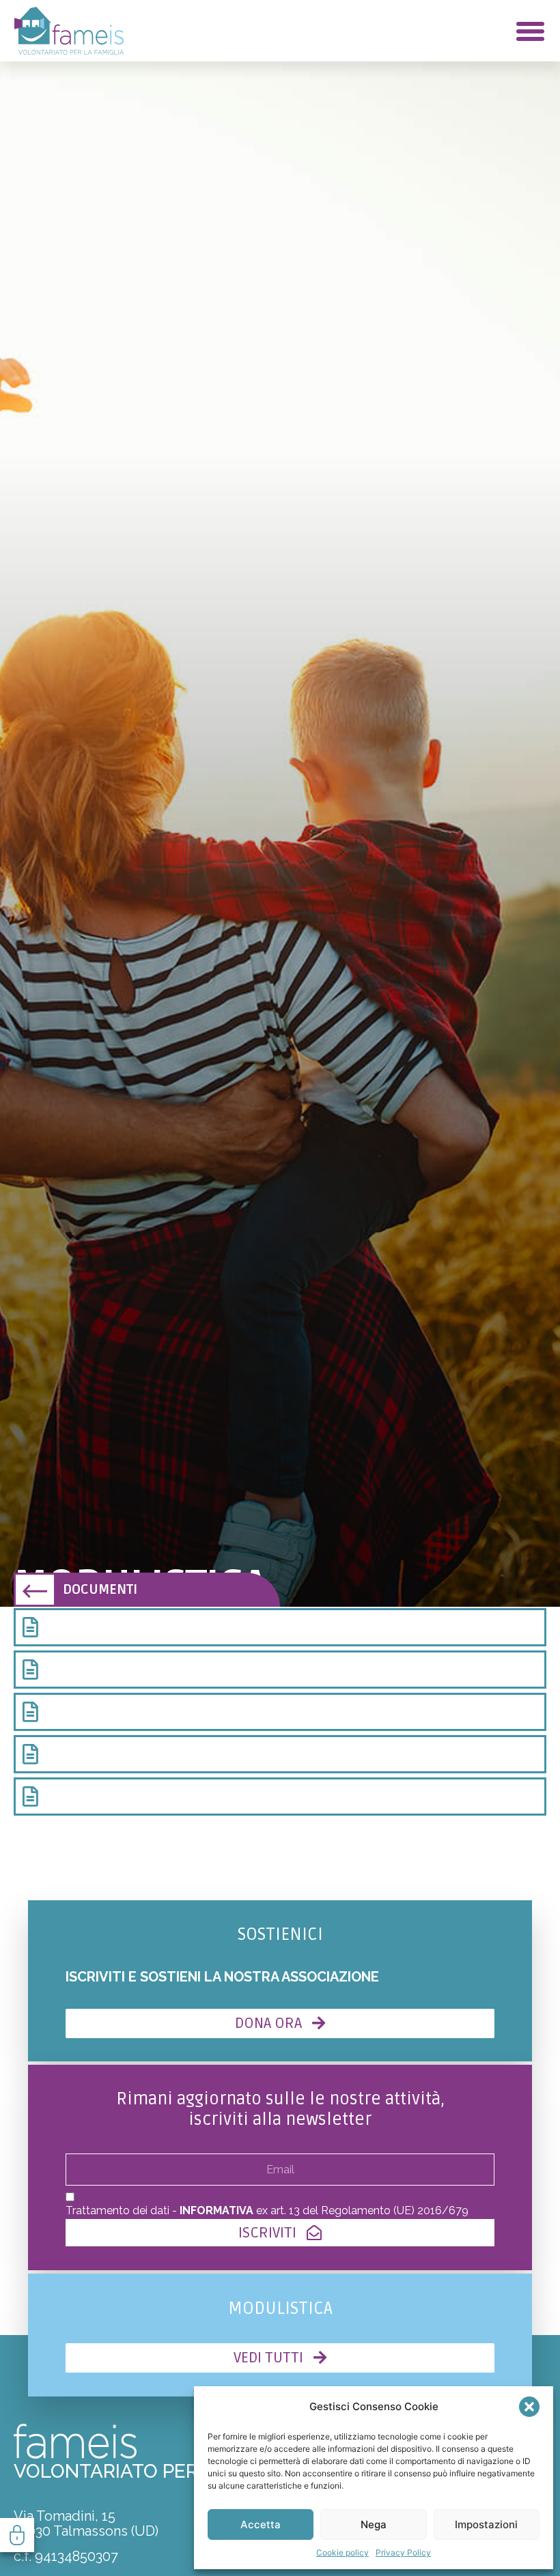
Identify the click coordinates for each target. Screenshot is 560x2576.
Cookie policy (342, 2552)
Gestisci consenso (17, 2535)
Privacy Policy (403, 2552)
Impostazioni (486, 2524)
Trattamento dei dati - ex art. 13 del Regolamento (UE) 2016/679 (267, 2210)
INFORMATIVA (216, 2210)
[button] (529, 2407)
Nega (374, 2524)
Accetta (261, 2524)
